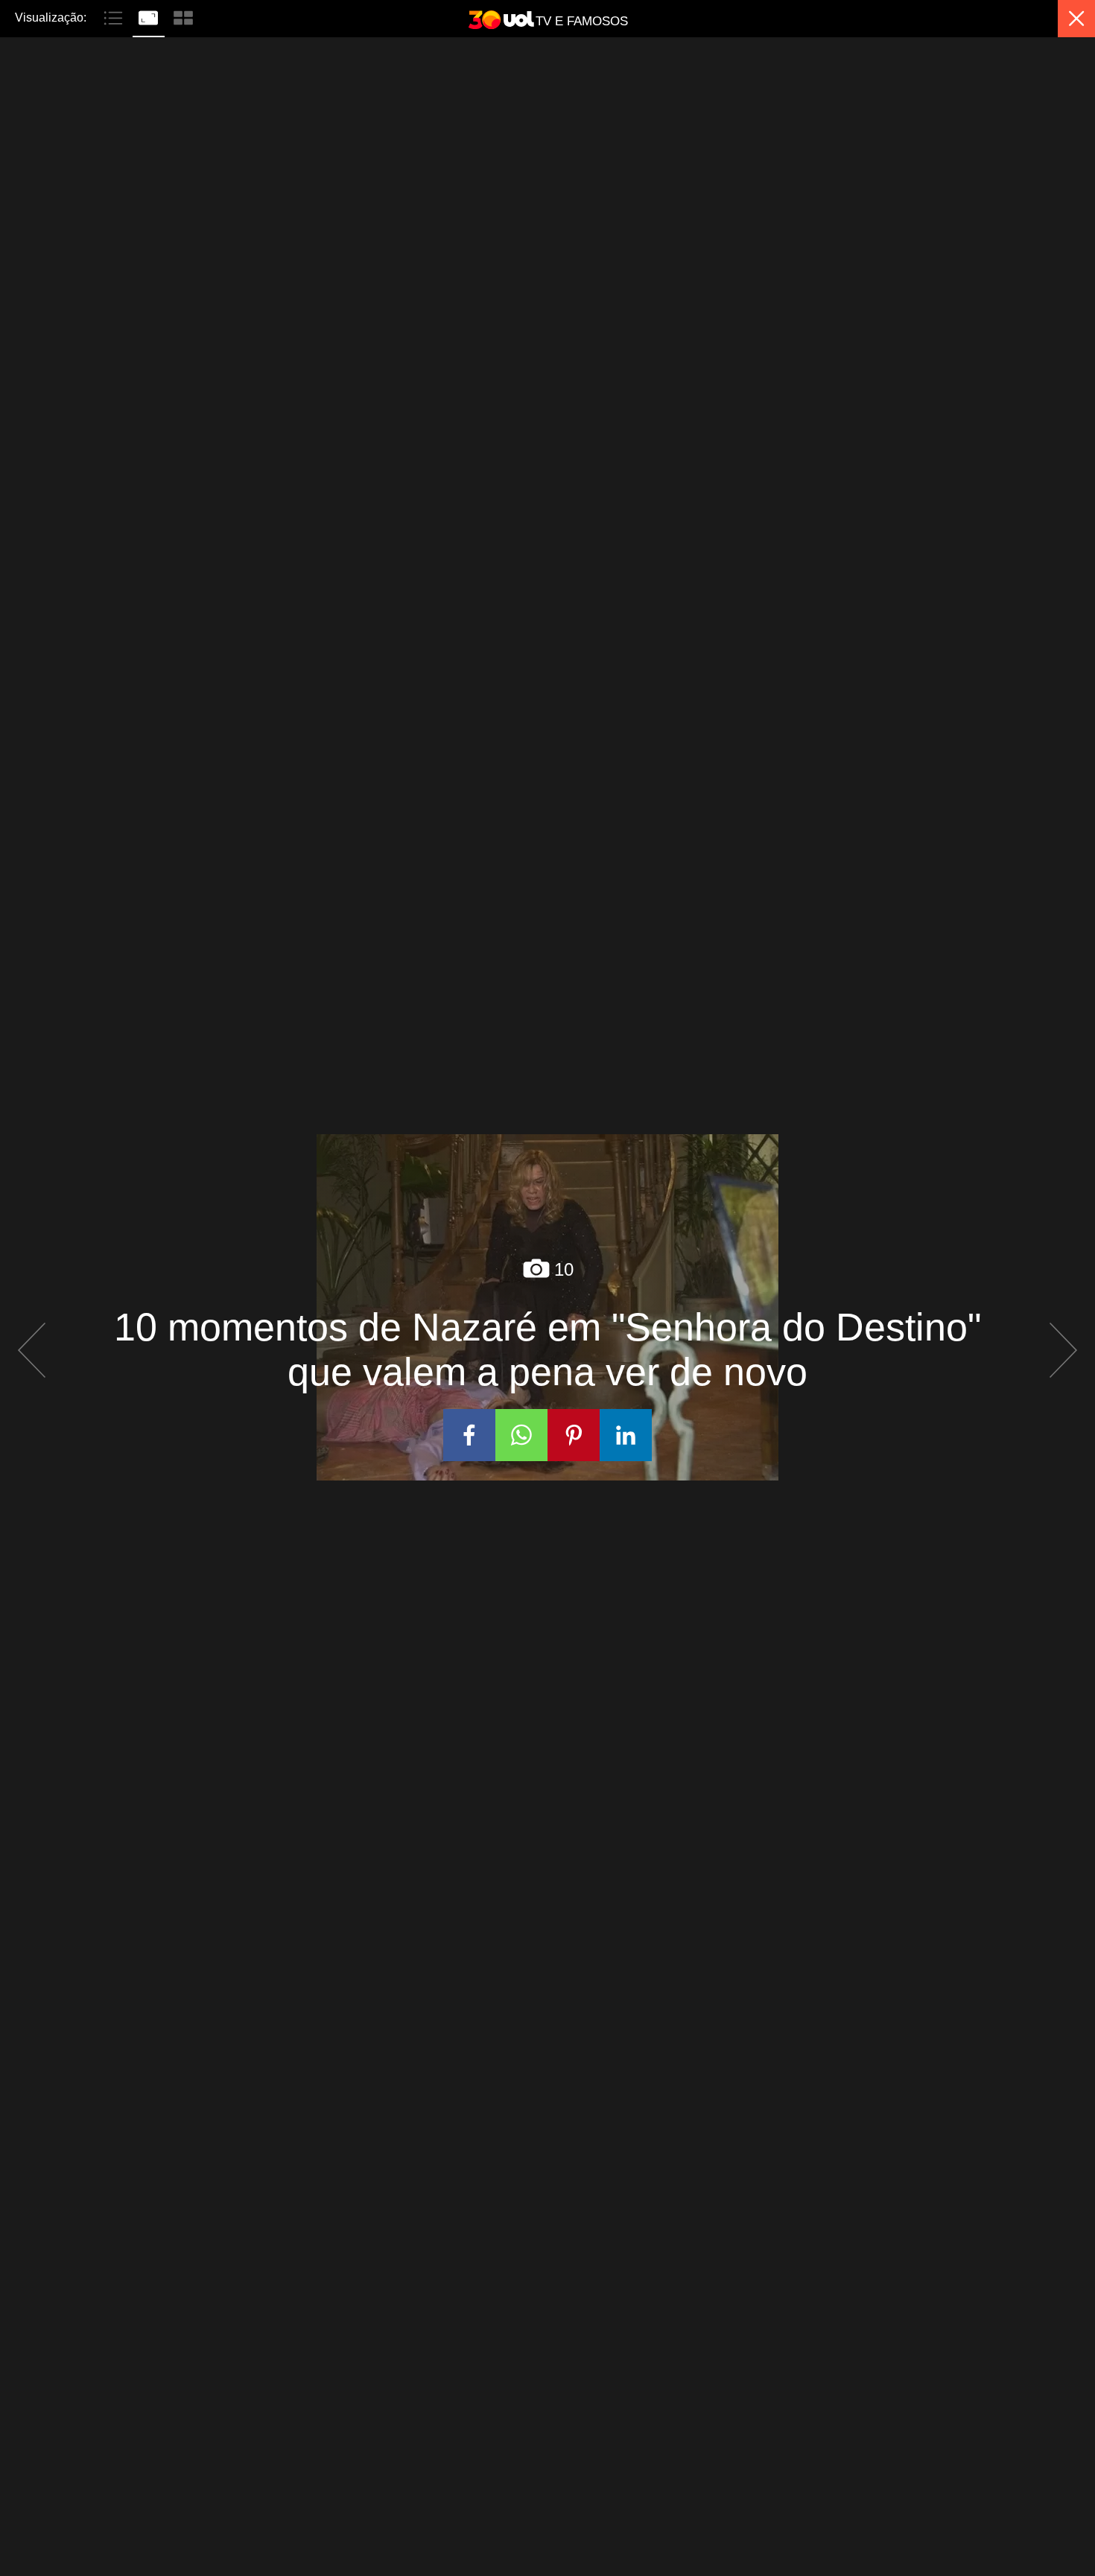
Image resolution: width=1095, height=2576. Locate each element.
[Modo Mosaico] (183, 16)
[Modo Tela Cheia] (150, 16)
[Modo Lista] (115, 16)
